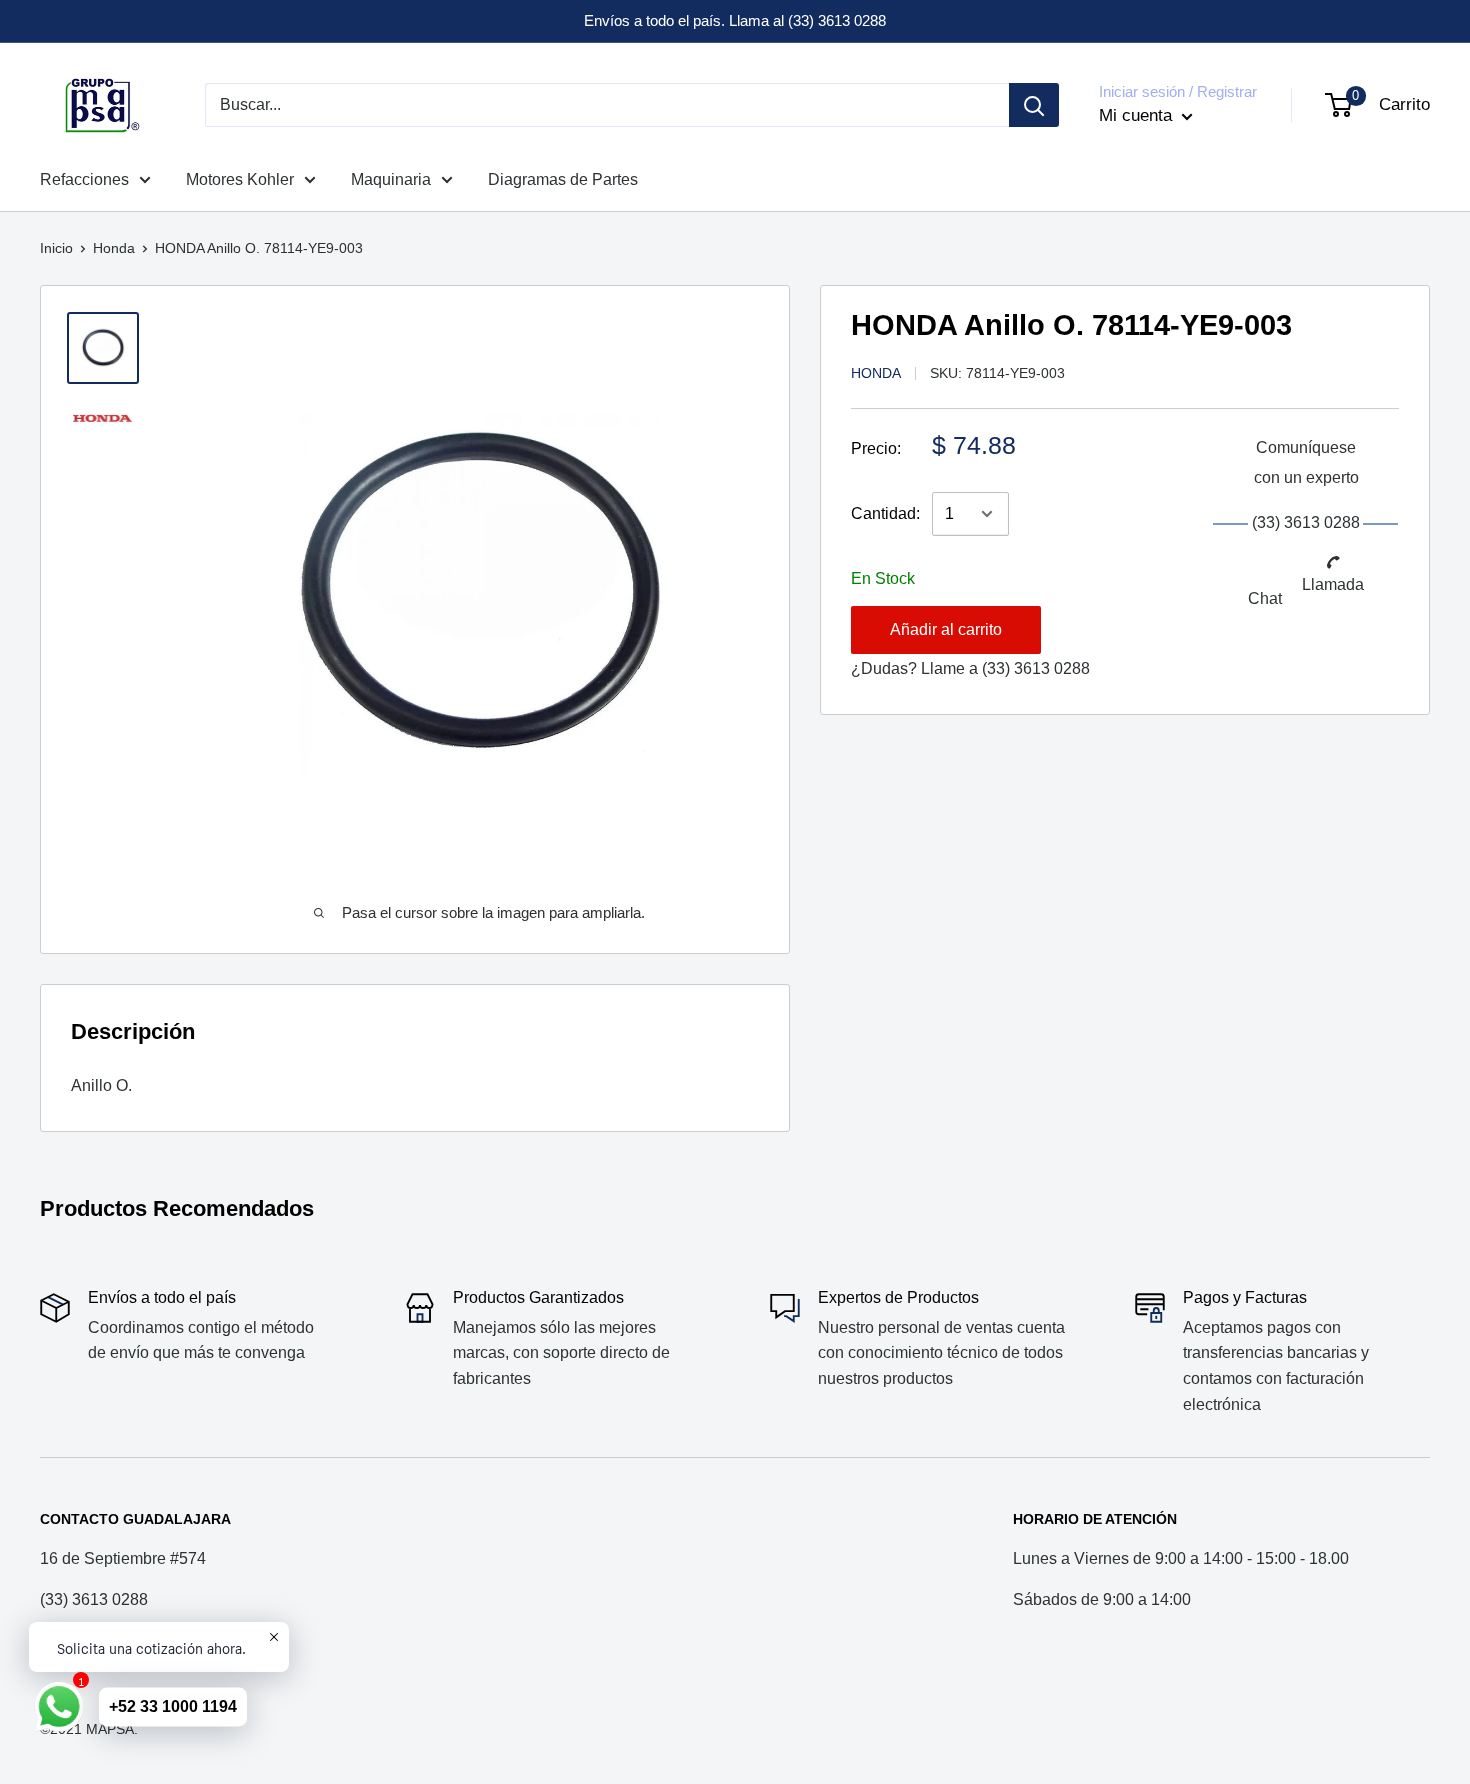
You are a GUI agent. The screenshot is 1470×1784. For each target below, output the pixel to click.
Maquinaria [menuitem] (391, 179)
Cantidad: (885, 513)
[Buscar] (1034, 105)
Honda (114, 248)
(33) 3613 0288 (1036, 668)
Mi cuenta (1138, 115)
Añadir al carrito (946, 629)
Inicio (56, 248)
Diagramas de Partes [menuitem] (563, 179)
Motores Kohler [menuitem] (240, 179)
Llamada (1333, 584)
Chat (1265, 598)
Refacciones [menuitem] (84, 179)
